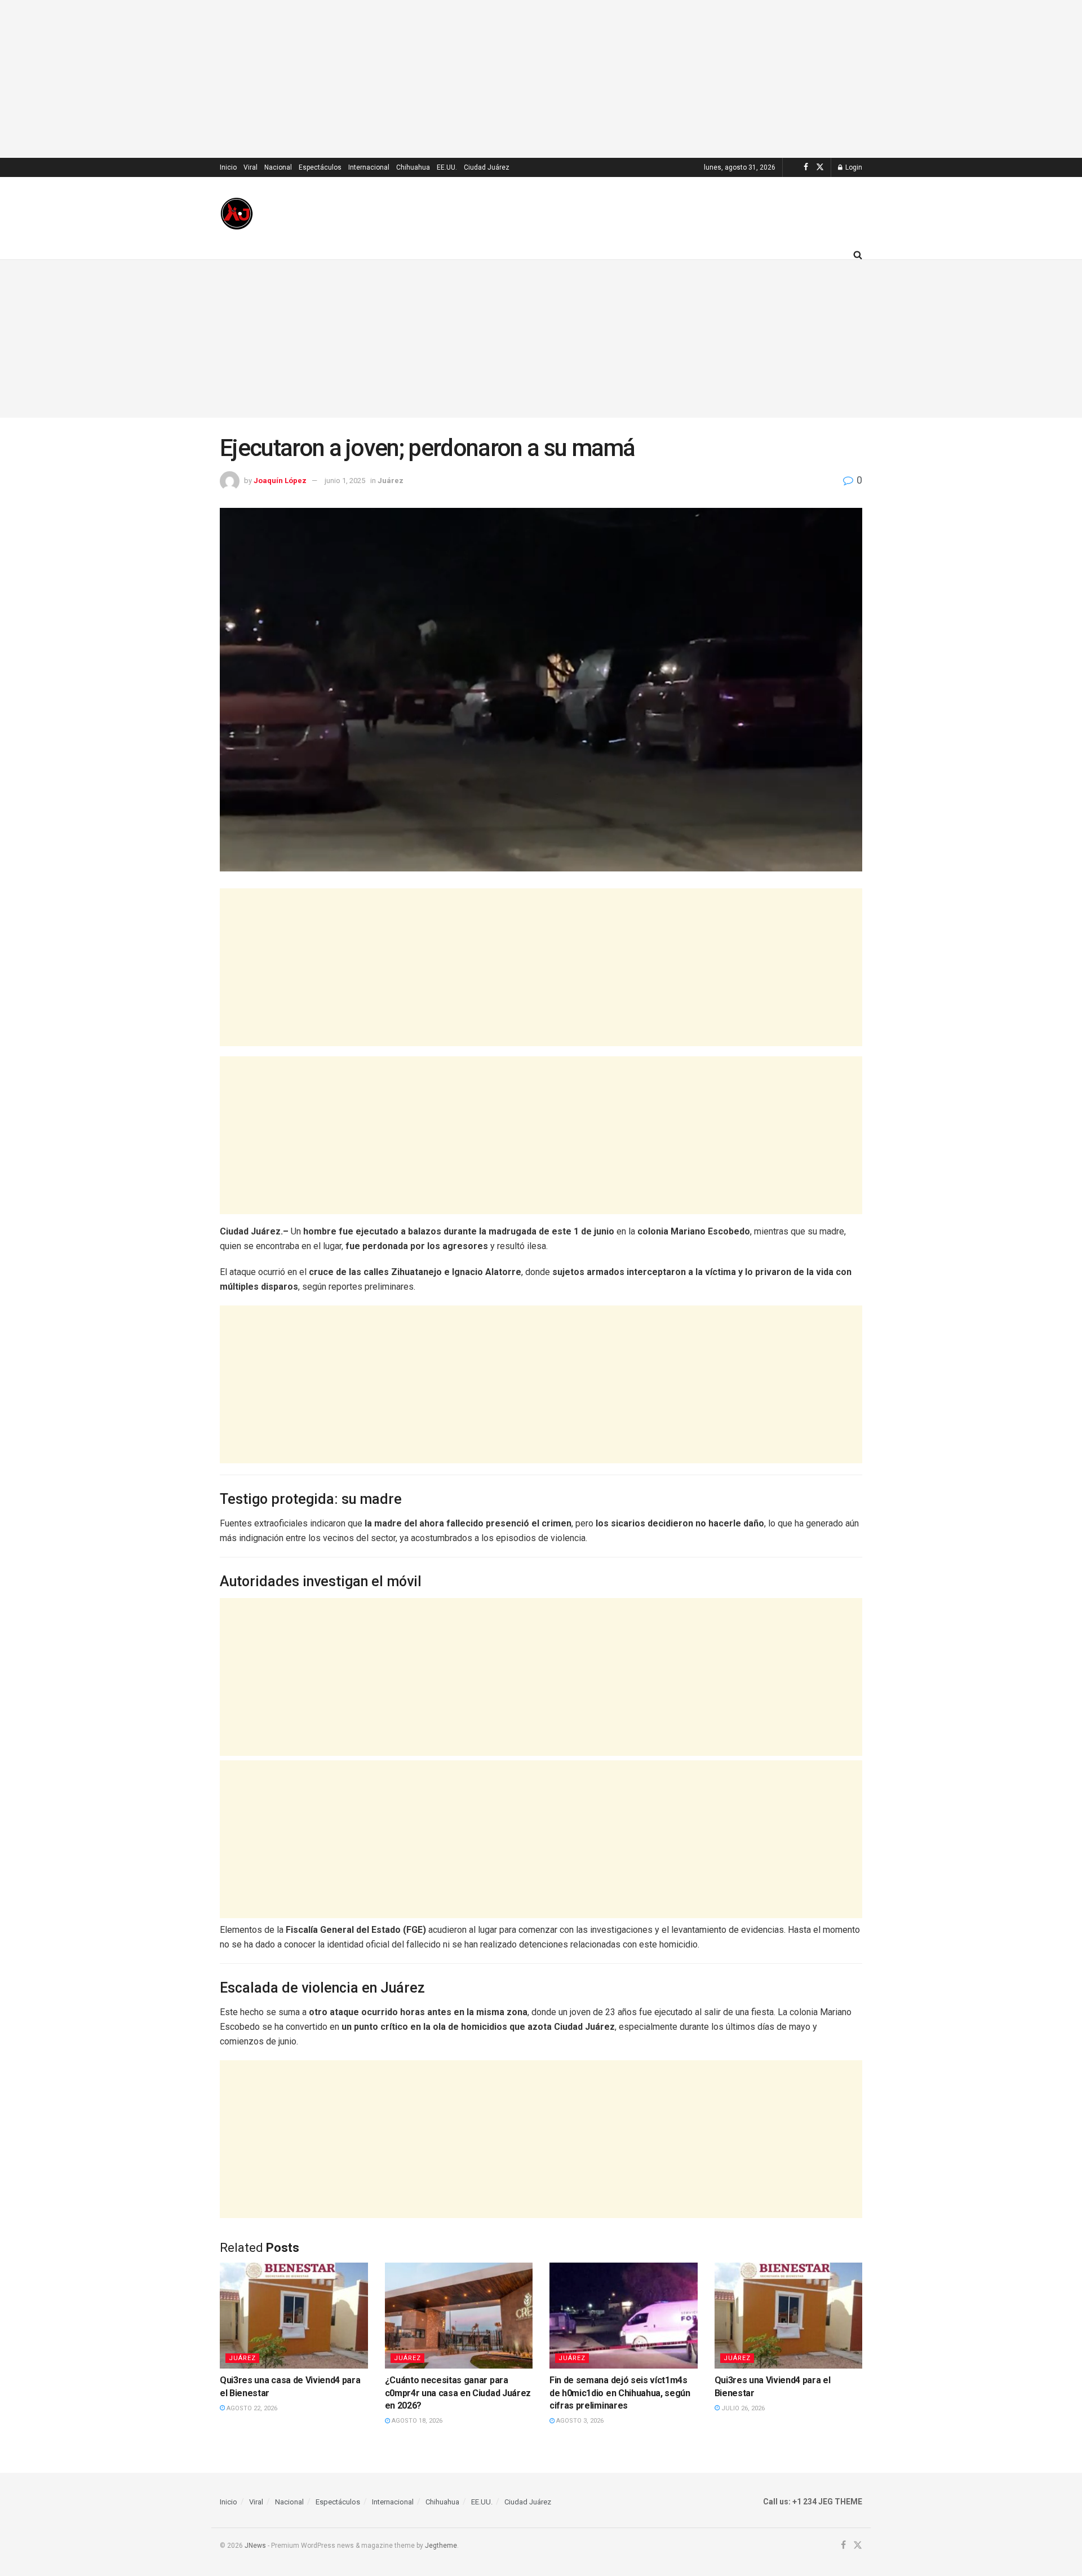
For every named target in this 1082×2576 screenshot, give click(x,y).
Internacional (369, 167)
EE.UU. (447, 167)
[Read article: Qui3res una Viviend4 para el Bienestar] (789, 2316)
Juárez (391, 481)
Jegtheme (441, 2546)
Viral (250, 167)
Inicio (228, 167)
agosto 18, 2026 (416, 2421)
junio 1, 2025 (345, 481)
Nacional (278, 167)
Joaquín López (280, 481)
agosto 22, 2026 (251, 2408)
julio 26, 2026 (742, 2408)
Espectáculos (320, 167)
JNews (255, 2546)
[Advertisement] (541, 79)
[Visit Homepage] (237, 214)
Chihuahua (413, 167)
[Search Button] (858, 255)
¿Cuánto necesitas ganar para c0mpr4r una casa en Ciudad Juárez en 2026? (458, 2393)
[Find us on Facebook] (806, 167)
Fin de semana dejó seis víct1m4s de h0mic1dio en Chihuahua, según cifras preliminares (620, 2393)
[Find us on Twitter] (820, 167)
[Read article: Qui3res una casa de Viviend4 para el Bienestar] (294, 2316)
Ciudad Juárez (487, 167)
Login (853, 167)
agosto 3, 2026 (579, 2421)
